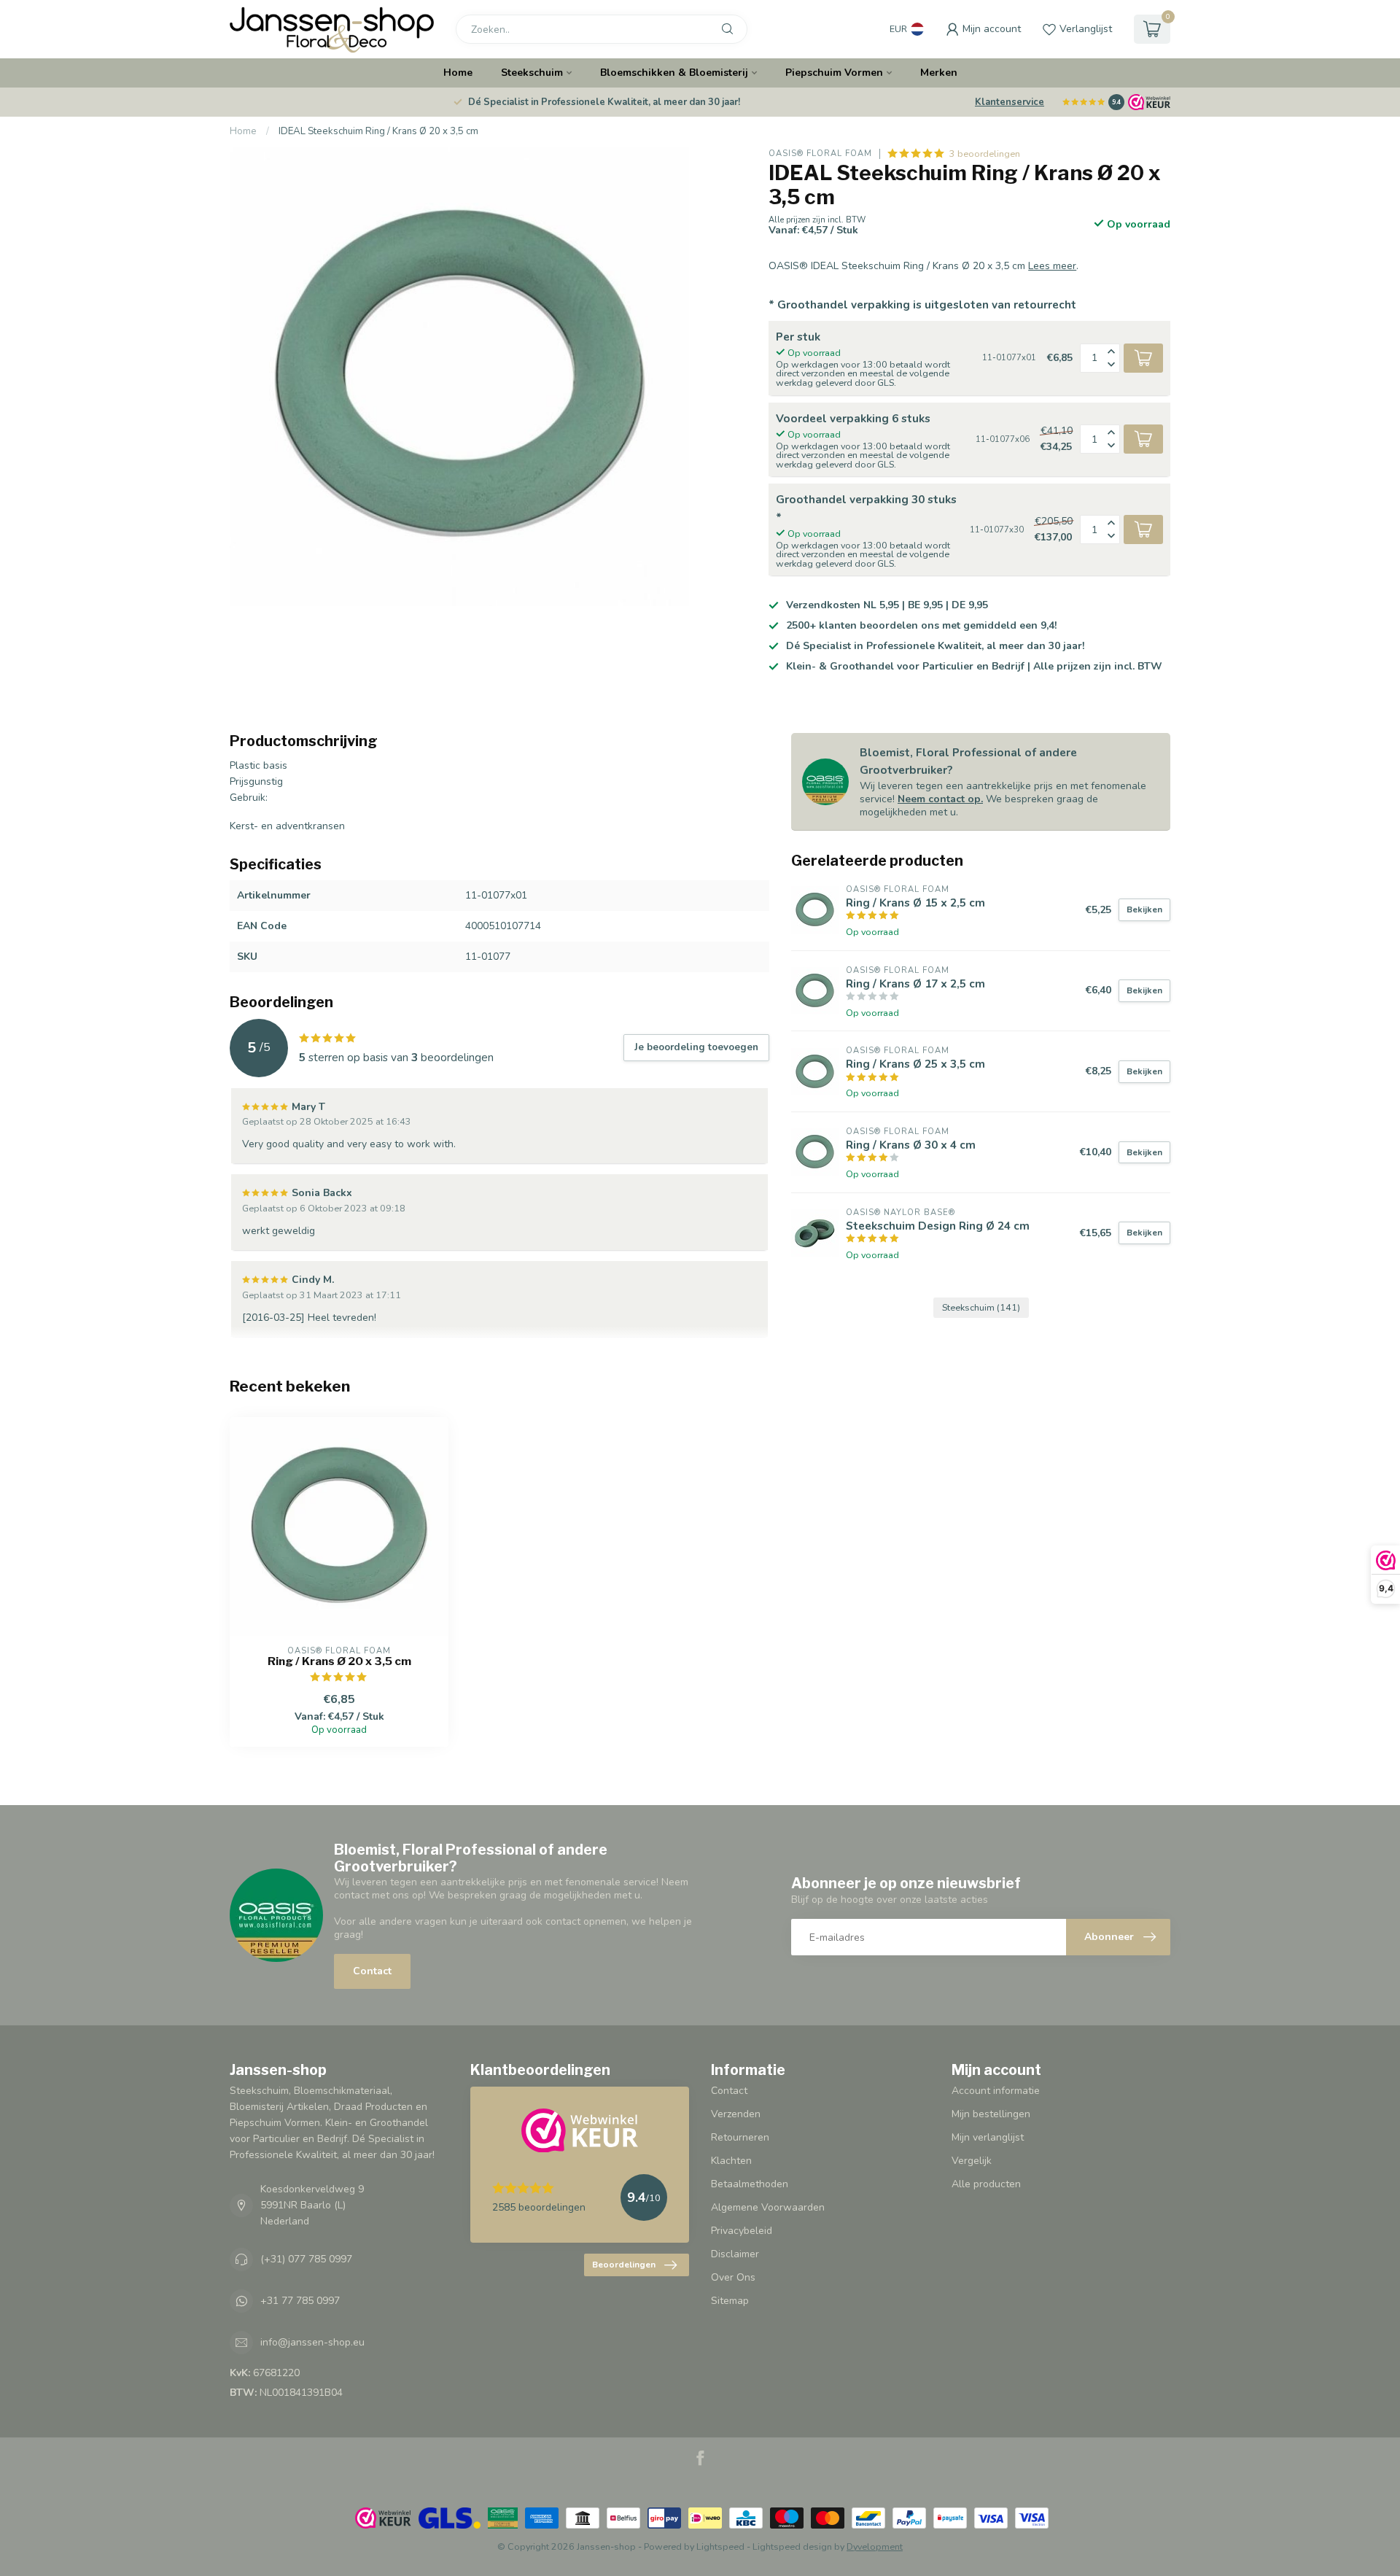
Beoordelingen (624, 2265)
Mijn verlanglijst (988, 2137)
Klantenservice (1010, 102)
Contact (372, 1971)
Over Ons (733, 2277)
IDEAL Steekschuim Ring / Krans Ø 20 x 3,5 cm (378, 131)
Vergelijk (972, 2161)
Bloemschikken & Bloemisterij (674, 73)
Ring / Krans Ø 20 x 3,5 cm (339, 1661)
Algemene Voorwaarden (768, 2207)
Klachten (731, 2161)
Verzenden (736, 2114)
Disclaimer (735, 2254)
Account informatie (996, 2091)
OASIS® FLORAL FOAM (820, 154)
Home (458, 73)
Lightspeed (720, 2546)
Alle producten (986, 2184)
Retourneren (740, 2137)
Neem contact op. (940, 799)
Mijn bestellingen (991, 2114)
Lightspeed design (792, 2546)
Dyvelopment (875, 2546)
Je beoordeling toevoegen (696, 1047)
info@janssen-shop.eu (312, 2342)
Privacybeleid (742, 2231)
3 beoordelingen (985, 154)
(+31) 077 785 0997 (306, 2259)
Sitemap (730, 2301)
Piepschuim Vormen (834, 73)
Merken (939, 73)
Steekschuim (532, 73)
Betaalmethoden (750, 2184)
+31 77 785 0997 (300, 2301)
